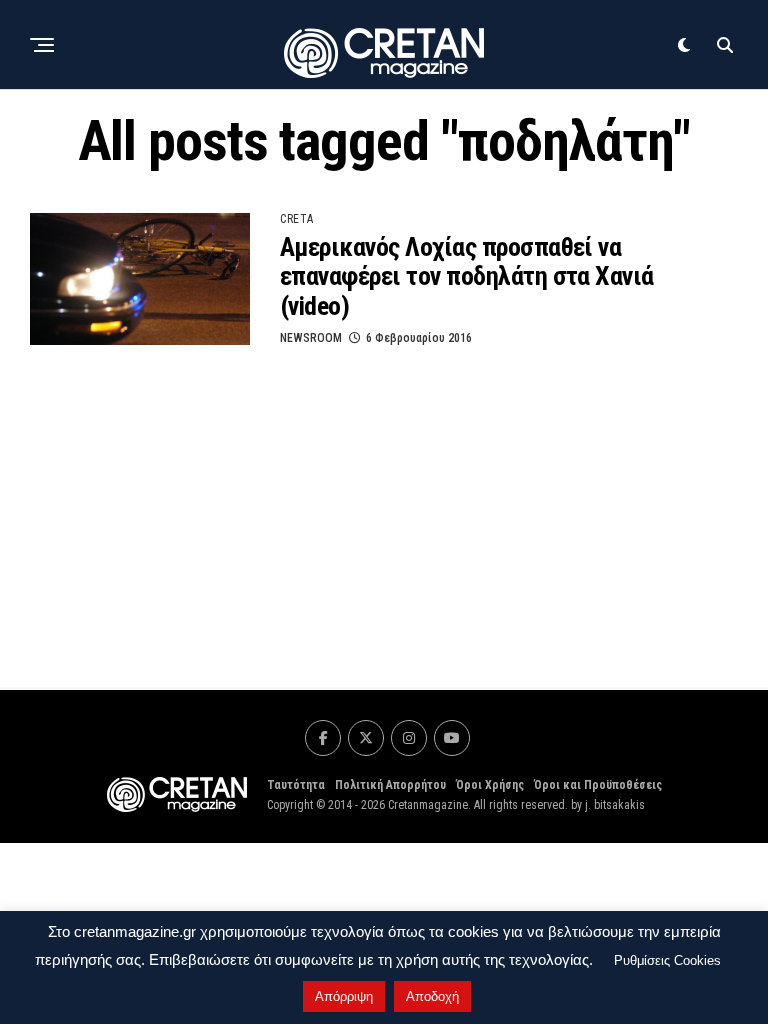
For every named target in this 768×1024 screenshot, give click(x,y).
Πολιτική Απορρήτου (390, 785)
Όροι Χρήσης (490, 785)
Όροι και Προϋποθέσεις (598, 785)
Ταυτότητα (296, 785)
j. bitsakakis (615, 805)
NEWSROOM (311, 338)
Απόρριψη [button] (344, 996)
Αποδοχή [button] (432, 996)
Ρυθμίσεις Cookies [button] (667, 960)
